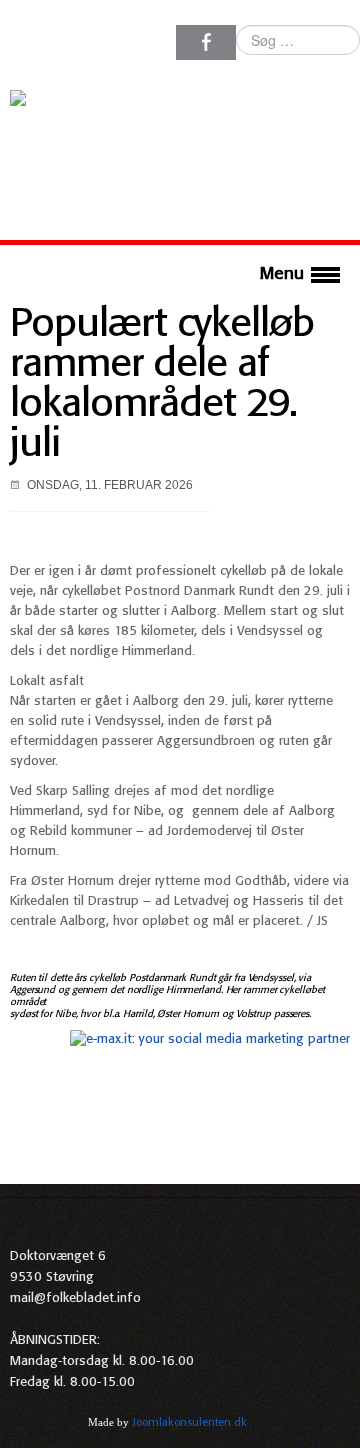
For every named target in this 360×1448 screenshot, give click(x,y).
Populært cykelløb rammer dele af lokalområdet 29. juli (162, 385)
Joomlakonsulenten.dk (189, 1423)
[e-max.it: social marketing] (210, 1039)
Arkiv (337, 1422)
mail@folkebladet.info (75, 1298)
